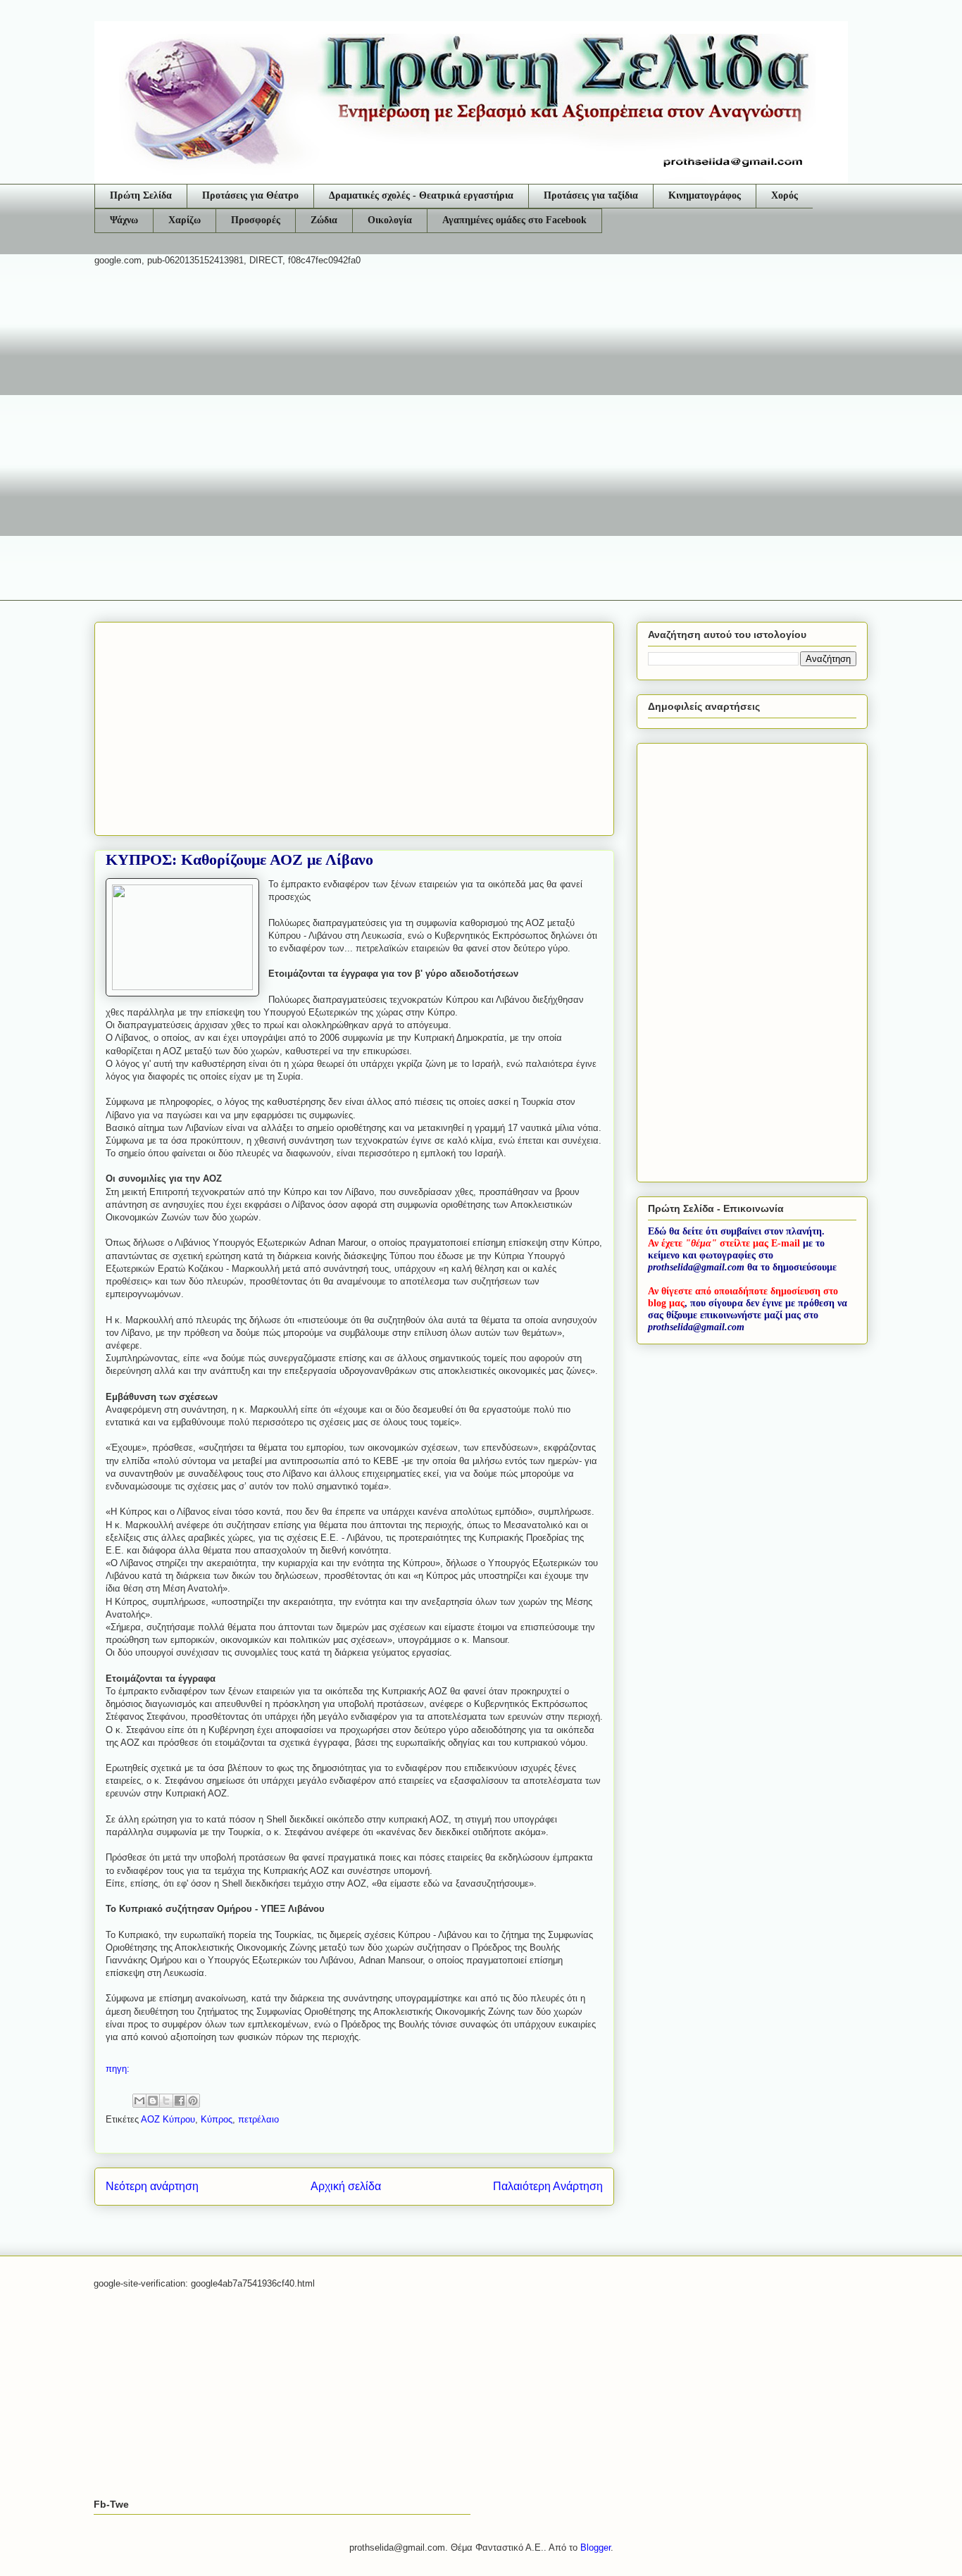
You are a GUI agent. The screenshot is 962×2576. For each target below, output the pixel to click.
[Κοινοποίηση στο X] (166, 2101)
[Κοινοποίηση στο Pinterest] (193, 2101)
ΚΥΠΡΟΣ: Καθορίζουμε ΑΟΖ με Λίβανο (239, 859)
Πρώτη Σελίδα (141, 195)
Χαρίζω (185, 220)
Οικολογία (390, 220)
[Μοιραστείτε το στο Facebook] (180, 2101)
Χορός (785, 195)
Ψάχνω (124, 220)
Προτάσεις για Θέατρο (250, 195)
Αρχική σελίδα (346, 2186)
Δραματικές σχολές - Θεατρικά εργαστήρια (421, 195)
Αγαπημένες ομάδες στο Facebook (514, 220)
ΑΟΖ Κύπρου (168, 2119)
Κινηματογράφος (705, 195)
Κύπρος (217, 2119)
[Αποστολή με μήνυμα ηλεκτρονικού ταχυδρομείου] (139, 2101)
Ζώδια (324, 220)
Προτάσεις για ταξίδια (591, 195)
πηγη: (118, 2069)
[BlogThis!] (153, 2101)
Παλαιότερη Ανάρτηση (548, 2186)
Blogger (595, 2547)
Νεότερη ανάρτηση (152, 2186)
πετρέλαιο (258, 2119)
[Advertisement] (481, 387)
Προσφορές (256, 220)
